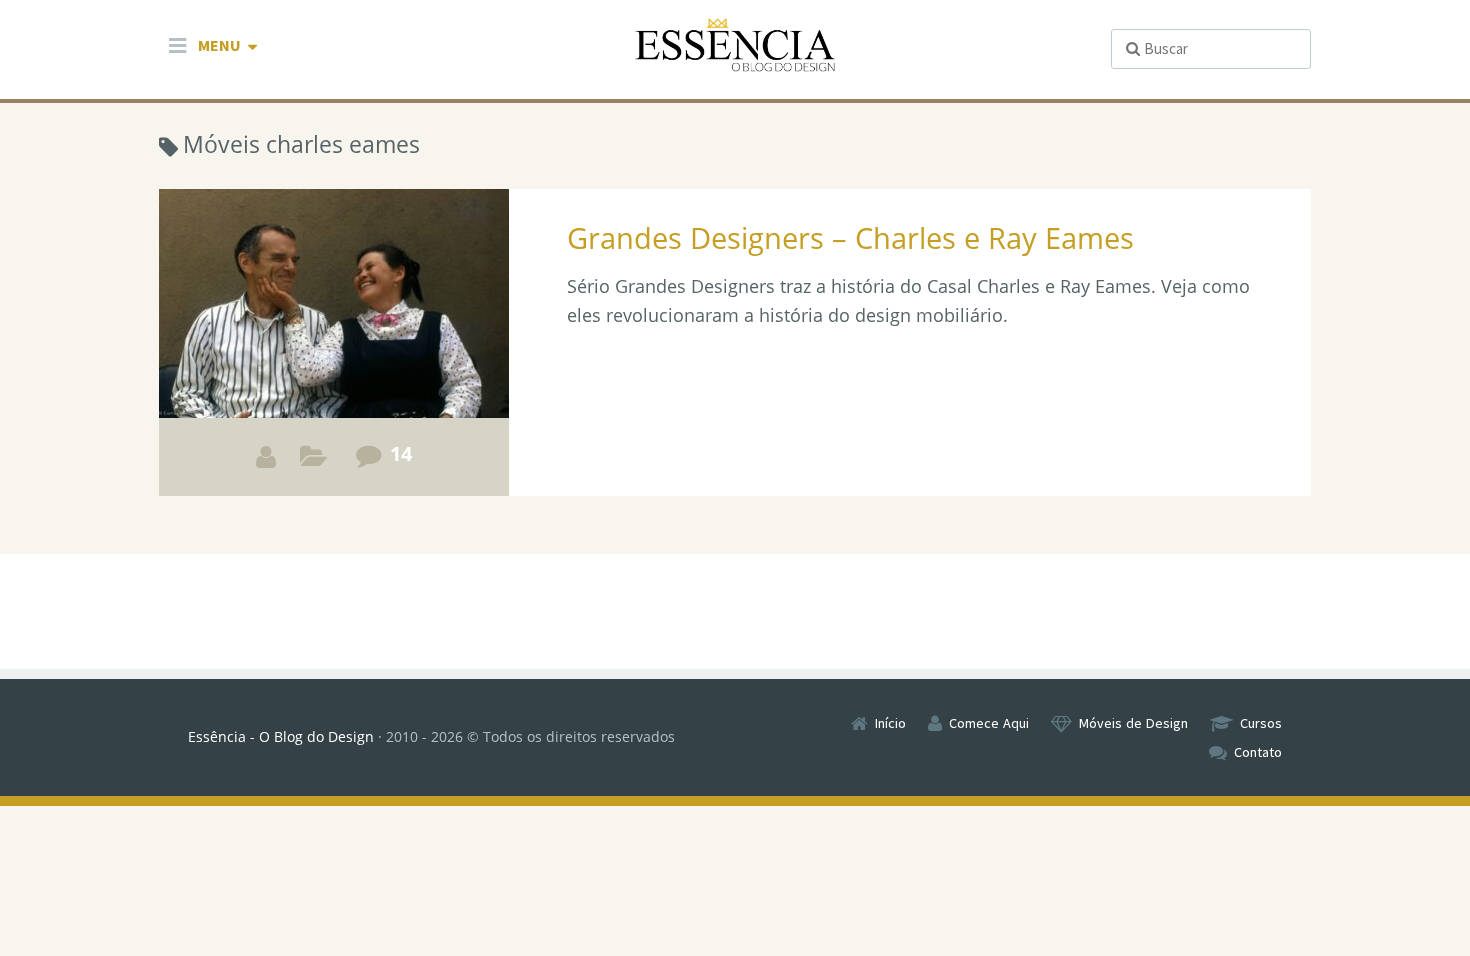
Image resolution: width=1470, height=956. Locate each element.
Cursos (1261, 723)
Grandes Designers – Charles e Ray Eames (850, 237)
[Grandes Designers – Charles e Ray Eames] (334, 342)
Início (890, 723)
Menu (219, 45)
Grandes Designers (313, 461)
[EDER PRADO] (266, 457)
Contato (1258, 752)
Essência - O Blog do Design (281, 736)
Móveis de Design (1133, 723)
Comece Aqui (989, 723)
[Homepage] (735, 45)
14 (401, 453)
